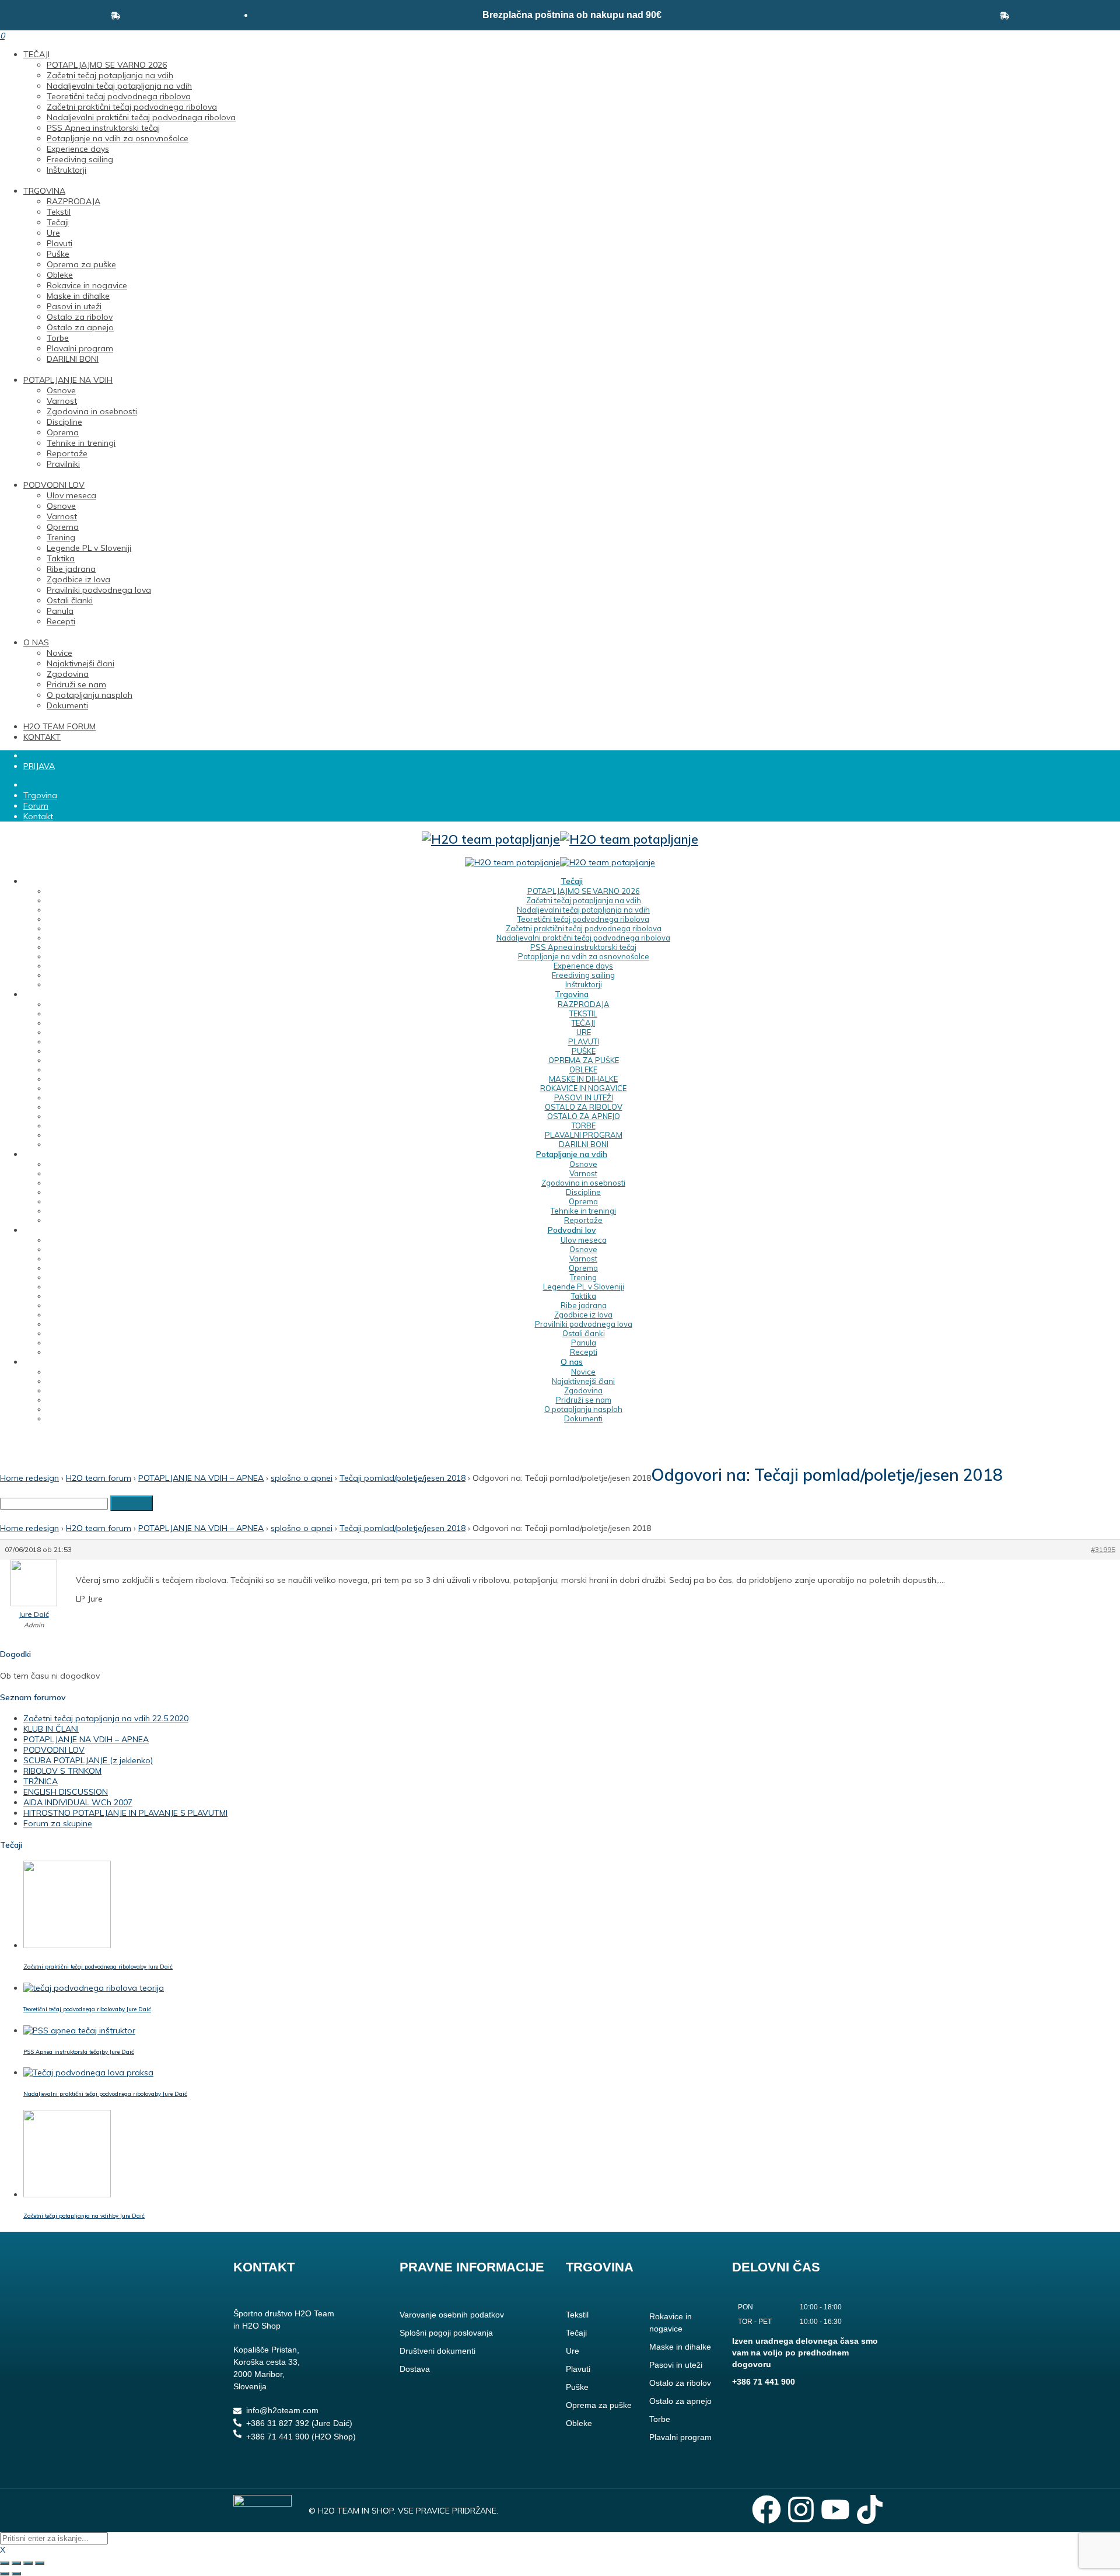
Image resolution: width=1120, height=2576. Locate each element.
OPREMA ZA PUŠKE (584, 1060)
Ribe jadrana (71, 569)
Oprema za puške (81, 264)
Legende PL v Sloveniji (89, 548)
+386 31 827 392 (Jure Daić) (299, 2423)
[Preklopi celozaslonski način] (16, 2563)
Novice (60, 653)
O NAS (36, 642)
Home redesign (29, 1478)
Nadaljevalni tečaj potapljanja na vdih (119, 86)
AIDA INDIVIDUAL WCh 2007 (78, 1802)
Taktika (61, 558)
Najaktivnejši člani (80, 663)
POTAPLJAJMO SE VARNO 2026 (107, 65)
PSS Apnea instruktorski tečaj (103, 128)
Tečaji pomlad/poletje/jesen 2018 (402, 1478)
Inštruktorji (66, 170)
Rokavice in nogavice (87, 285)
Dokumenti (67, 705)
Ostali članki (70, 600)
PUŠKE (584, 1051)
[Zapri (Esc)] (40, 2563)
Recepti (61, 621)
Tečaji (58, 222)
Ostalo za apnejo (80, 327)
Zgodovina (68, 674)
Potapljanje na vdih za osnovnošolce (118, 138)
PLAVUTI (584, 1041)
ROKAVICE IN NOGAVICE (583, 1088)
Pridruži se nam (76, 684)
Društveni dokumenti (437, 2351)
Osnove (61, 390)
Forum (36, 806)
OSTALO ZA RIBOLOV (584, 1107)
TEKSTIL (583, 1013)
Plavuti (60, 243)
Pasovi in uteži (74, 306)
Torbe (58, 338)
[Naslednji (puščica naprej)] (16, 2574)
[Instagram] (801, 2509)
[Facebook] (766, 2509)
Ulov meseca (71, 495)
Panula (60, 611)
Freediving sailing (80, 159)
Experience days (78, 149)
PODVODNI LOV (54, 485)
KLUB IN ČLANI (51, 1729)
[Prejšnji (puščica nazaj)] (5, 2574)
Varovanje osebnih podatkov (452, 2315)
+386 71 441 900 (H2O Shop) (301, 2437)
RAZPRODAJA (73, 201)
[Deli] (28, 2563)
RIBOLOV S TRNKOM (62, 1771)
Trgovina (40, 795)
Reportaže (67, 453)
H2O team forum (99, 1478)
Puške (58, 254)
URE (584, 1032)
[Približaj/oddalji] (5, 2563)
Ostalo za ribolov (80, 317)
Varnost (62, 401)
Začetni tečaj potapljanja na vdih (110, 75)
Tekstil (59, 212)
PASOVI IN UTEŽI (584, 1097)
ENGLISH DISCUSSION (66, 1792)
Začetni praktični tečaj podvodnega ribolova (132, 107)
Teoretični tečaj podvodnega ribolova (119, 96)
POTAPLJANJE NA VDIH (68, 380)
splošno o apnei (302, 1478)
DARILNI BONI (73, 359)
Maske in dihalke (78, 296)
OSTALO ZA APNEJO (584, 1116)
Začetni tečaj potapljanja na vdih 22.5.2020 (106, 1718)
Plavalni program (80, 348)
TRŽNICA (41, 1781)
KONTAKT (42, 737)
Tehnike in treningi (81, 443)
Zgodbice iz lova (78, 579)
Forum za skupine (58, 1823)
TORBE (584, 1126)
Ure (53, 233)
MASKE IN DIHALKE (583, 1079)
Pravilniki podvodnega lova (99, 590)
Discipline (64, 422)
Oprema (63, 432)
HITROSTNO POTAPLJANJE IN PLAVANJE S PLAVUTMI (125, 1813)
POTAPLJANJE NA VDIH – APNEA (201, 1478)
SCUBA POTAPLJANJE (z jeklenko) (88, 1760)
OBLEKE (583, 1069)
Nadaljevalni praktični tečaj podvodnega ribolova (141, 117)
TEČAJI (36, 54)
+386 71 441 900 (764, 2382)
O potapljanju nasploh (90, 695)
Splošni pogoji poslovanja (446, 2333)
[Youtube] (835, 2509)
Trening (61, 537)
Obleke (60, 275)
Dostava (415, 2369)
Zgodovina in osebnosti (92, 411)
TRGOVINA (44, 191)
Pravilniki (63, 464)
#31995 (1103, 1549)
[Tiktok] (870, 2509)
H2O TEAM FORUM (60, 726)
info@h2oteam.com (282, 2410)
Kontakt (38, 816)
